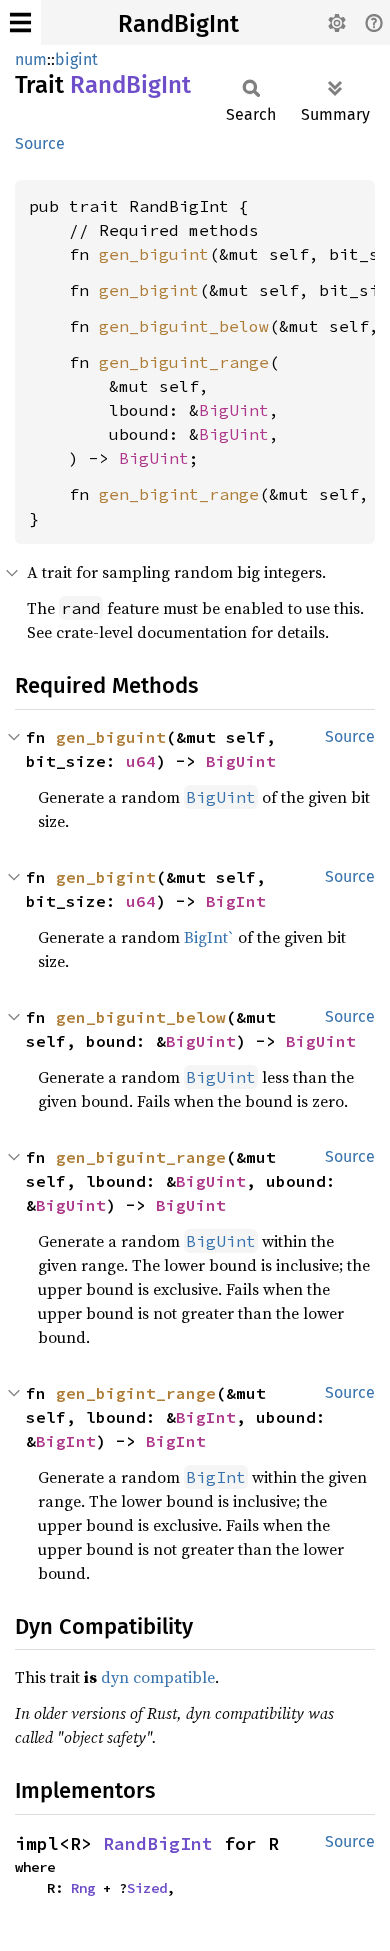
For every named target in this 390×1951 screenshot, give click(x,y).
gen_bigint (149, 290)
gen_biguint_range (184, 362)
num (31, 59)
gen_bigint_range (179, 494)
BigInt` (209, 937)
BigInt (236, 901)
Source (40, 143)
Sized (147, 1888)
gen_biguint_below (184, 326)
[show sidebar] (20, 22)
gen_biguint (154, 254)
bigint (76, 59)
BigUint (234, 410)
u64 (141, 761)
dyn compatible (158, 1677)
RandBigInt (178, 24)
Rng (83, 1888)
